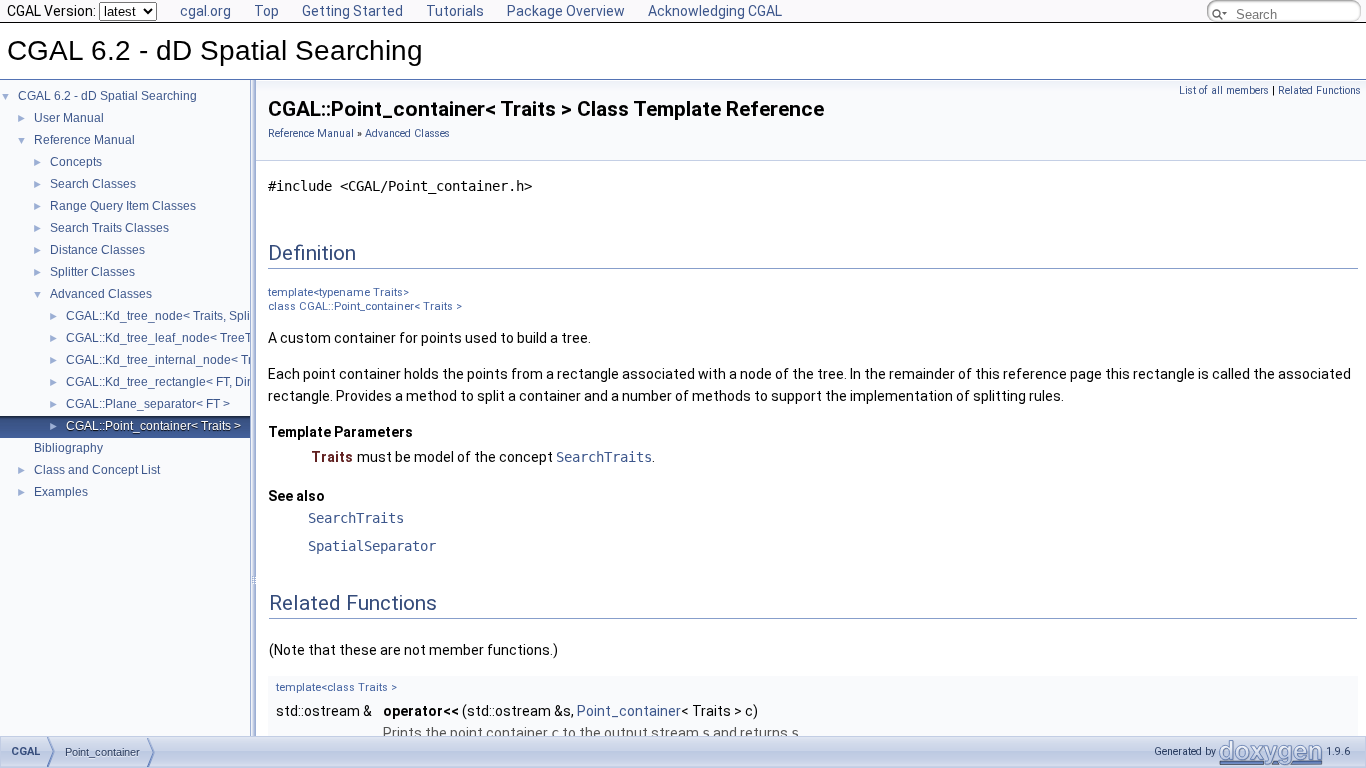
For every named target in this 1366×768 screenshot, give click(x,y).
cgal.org (205, 11)
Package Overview (566, 11)
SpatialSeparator (372, 546)
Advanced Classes (101, 294)
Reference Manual (84, 140)
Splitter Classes (92, 272)
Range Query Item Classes (123, 206)
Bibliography (68, 448)
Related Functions (1319, 90)
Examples (61, 492)
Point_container (629, 711)
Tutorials (455, 11)
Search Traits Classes (109, 228)
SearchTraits (604, 457)
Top (266, 11)
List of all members (1224, 90)
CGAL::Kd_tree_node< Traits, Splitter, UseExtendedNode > (226, 316)
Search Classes (93, 184)
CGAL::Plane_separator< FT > (148, 404)
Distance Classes (97, 250)
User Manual (69, 118)
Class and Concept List (97, 470)
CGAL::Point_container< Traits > (153, 426)
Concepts (76, 162)
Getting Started (352, 11)
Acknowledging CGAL (715, 11)
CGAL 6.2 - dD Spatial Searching (107, 96)
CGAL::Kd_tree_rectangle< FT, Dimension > (185, 382)
